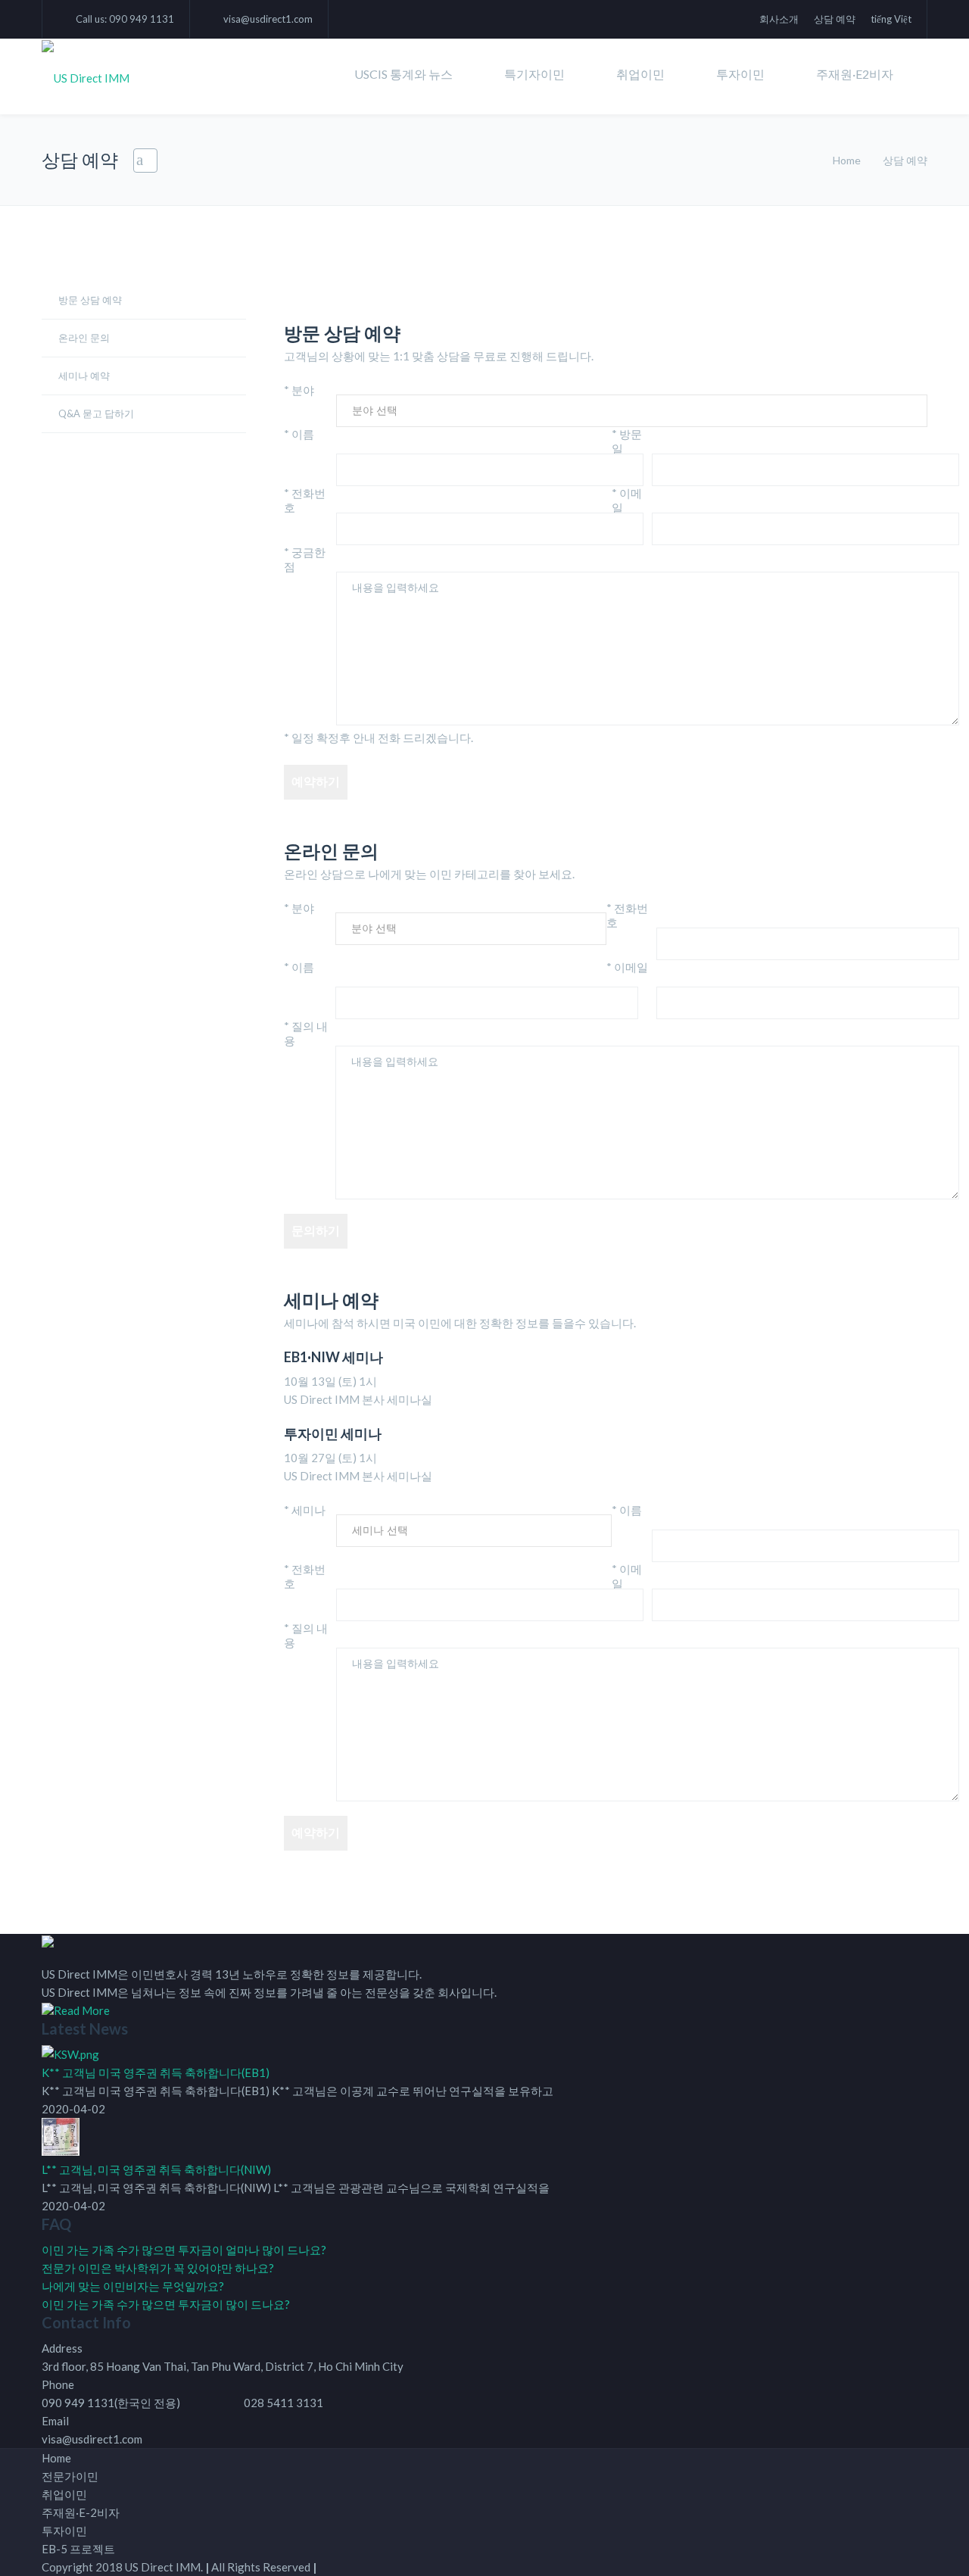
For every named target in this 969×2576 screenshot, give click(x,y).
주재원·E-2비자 (81, 2512)
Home (847, 160)
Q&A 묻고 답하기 (96, 413)
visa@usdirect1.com (268, 19)
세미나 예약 (84, 376)
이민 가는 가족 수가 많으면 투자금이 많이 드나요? (166, 2304)
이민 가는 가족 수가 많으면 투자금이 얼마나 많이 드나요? (184, 2250)
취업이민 (640, 74)
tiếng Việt (891, 19)
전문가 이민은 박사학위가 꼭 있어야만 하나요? (158, 2268)
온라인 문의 (84, 338)
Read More (82, 2010)
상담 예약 (835, 19)
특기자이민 (534, 74)
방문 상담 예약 (90, 300)
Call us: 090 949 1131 (125, 19)
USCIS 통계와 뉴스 (403, 74)
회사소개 (779, 19)
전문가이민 (70, 2476)
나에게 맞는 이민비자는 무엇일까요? (133, 2286)
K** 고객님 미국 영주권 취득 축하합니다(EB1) (156, 2072)
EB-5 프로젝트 (78, 2549)
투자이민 (740, 74)
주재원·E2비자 (855, 74)
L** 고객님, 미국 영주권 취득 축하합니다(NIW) (156, 2169)
